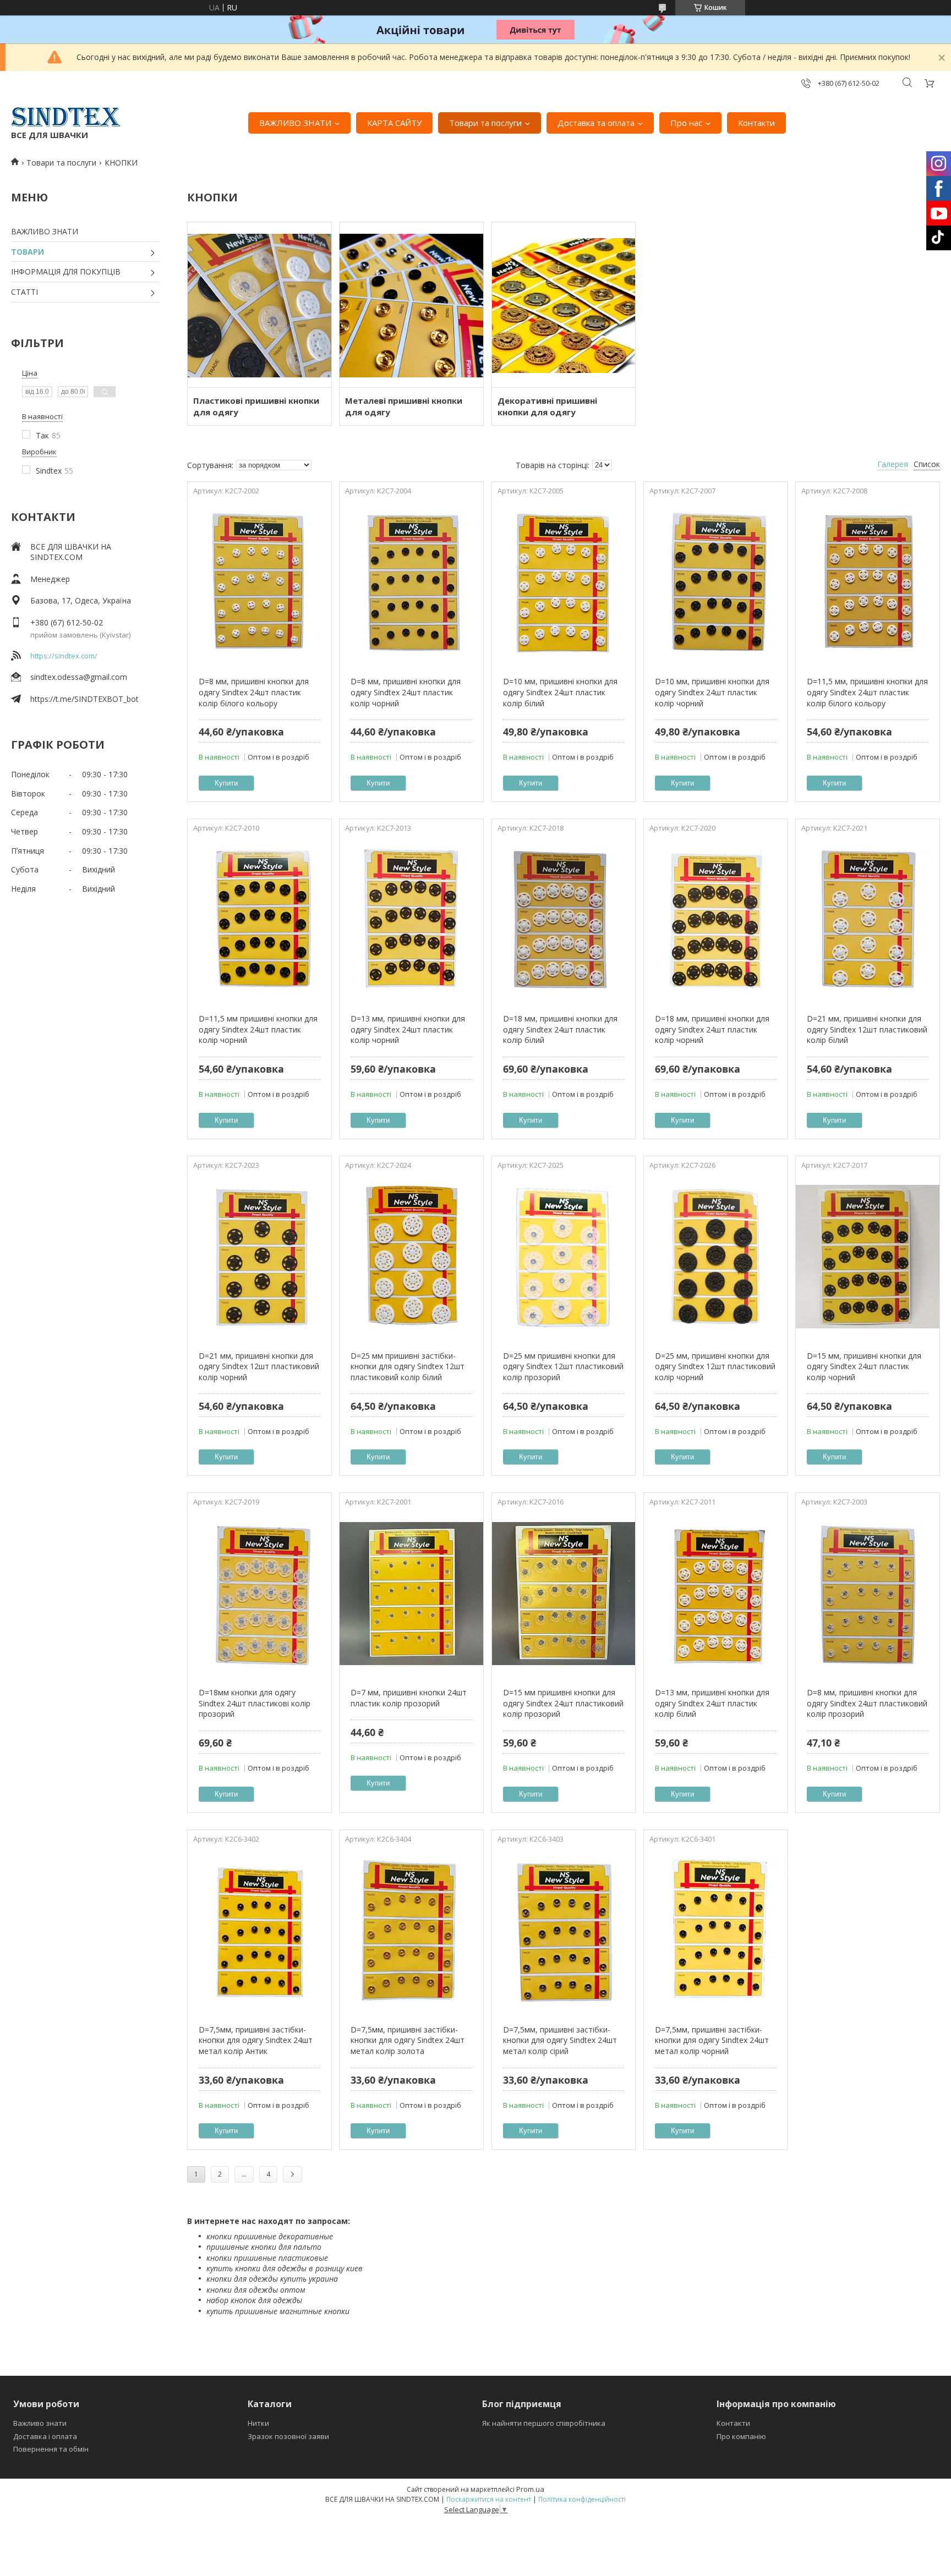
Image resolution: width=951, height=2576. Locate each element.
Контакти (756, 123)
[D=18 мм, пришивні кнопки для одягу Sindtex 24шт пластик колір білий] (564, 920)
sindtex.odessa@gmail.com (79, 677)
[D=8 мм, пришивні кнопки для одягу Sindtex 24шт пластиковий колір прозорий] (868, 1594)
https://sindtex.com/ (64, 656)
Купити (226, 783)
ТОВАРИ (28, 252)
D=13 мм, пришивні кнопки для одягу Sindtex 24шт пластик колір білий (712, 1703)
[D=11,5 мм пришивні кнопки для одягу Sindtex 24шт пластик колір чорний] (259, 920)
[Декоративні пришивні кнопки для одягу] (564, 305)
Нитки (258, 2423)
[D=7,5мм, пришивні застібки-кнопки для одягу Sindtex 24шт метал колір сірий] (564, 1931)
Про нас (686, 123)
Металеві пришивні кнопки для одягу (404, 406)
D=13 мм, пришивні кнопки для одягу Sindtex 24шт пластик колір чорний (408, 1029)
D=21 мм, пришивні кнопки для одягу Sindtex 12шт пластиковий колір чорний (259, 1366)
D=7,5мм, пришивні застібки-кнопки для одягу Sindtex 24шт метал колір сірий (560, 2040)
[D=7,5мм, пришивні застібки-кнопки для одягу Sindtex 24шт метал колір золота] (411, 1931)
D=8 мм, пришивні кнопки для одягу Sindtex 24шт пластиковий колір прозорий (867, 1703)
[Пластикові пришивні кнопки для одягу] (259, 305)
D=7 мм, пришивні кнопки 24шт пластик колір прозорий (409, 1698)
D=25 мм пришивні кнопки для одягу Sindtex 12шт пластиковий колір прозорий (563, 1366)
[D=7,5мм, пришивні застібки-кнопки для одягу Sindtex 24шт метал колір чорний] (716, 1931)
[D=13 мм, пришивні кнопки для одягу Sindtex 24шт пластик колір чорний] (411, 920)
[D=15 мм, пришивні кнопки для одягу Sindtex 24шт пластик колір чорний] (868, 1257)
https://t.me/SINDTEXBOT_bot (84, 699)
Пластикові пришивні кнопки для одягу (256, 406)
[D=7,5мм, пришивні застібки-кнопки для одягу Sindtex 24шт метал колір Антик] (259, 1931)
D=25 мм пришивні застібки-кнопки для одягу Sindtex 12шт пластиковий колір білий (408, 1366)
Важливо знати (40, 2423)
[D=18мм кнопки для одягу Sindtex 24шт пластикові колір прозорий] (259, 1594)
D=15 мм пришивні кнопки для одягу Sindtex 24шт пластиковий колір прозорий (563, 1703)
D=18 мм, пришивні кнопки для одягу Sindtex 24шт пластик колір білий (560, 1029)
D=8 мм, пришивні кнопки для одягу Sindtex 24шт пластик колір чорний (406, 692)
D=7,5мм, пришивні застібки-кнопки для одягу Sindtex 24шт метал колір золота (408, 2040)
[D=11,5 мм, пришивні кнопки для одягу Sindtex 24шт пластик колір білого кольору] (868, 583)
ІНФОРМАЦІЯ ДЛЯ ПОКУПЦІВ (66, 271)
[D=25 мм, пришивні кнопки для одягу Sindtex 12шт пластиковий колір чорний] (716, 1257)
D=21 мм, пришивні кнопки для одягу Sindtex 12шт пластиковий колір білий (867, 1029)
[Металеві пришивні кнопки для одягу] (411, 305)
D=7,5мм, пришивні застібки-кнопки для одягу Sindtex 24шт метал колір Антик (256, 2040)
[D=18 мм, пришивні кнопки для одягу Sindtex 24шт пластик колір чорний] (716, 920)
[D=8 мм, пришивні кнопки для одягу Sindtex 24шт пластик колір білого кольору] (259, 583)
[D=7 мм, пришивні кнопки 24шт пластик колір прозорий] (411, 1594)
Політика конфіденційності (582, 2499)
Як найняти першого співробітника (544, 2423)
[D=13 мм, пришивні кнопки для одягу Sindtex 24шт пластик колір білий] (716, 1594)
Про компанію (741, 2436)
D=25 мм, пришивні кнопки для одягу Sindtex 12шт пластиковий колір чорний (715, 1366)
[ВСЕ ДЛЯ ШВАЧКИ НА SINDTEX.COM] (66, 117)
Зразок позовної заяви (288, 2436)
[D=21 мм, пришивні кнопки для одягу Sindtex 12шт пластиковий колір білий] (868, 920)
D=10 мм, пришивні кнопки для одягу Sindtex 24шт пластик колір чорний (712, 692)
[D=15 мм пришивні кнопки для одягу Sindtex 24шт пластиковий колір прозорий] (564, 1594)
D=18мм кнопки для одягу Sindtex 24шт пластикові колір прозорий (255, 1703)
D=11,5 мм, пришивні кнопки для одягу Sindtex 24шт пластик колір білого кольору (867, 692)
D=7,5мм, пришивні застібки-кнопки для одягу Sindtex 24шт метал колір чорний (712, 2040)
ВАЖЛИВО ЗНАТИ (295, 123)
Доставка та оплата (596, 123)
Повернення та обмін (51, 2449)
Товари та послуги (485, 123)
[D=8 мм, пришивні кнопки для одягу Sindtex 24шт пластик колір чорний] (411, 583)
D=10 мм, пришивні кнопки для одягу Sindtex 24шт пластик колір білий (560, 692)
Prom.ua (530, 2489)
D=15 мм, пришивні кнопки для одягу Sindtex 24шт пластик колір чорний (864, 1366)
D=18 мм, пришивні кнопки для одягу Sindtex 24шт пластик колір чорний (712, 1029)
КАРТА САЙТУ (394, 123)
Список (927, 464)
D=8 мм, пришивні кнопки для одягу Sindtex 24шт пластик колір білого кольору (254, 692)
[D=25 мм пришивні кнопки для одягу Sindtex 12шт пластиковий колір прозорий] (564, 1257)
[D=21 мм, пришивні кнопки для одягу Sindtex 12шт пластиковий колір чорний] (259, 1257)
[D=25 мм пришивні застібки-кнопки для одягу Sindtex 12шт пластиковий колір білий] (411, 1257)
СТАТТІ (24, 292)
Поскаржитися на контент (489, 2499)
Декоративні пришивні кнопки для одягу (547, 406)
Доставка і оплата (45, 2436)
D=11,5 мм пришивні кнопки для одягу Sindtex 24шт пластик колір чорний (258, 1029)
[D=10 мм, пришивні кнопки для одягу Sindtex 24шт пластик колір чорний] (716, 583)
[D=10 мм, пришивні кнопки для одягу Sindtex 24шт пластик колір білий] (564, 583)
